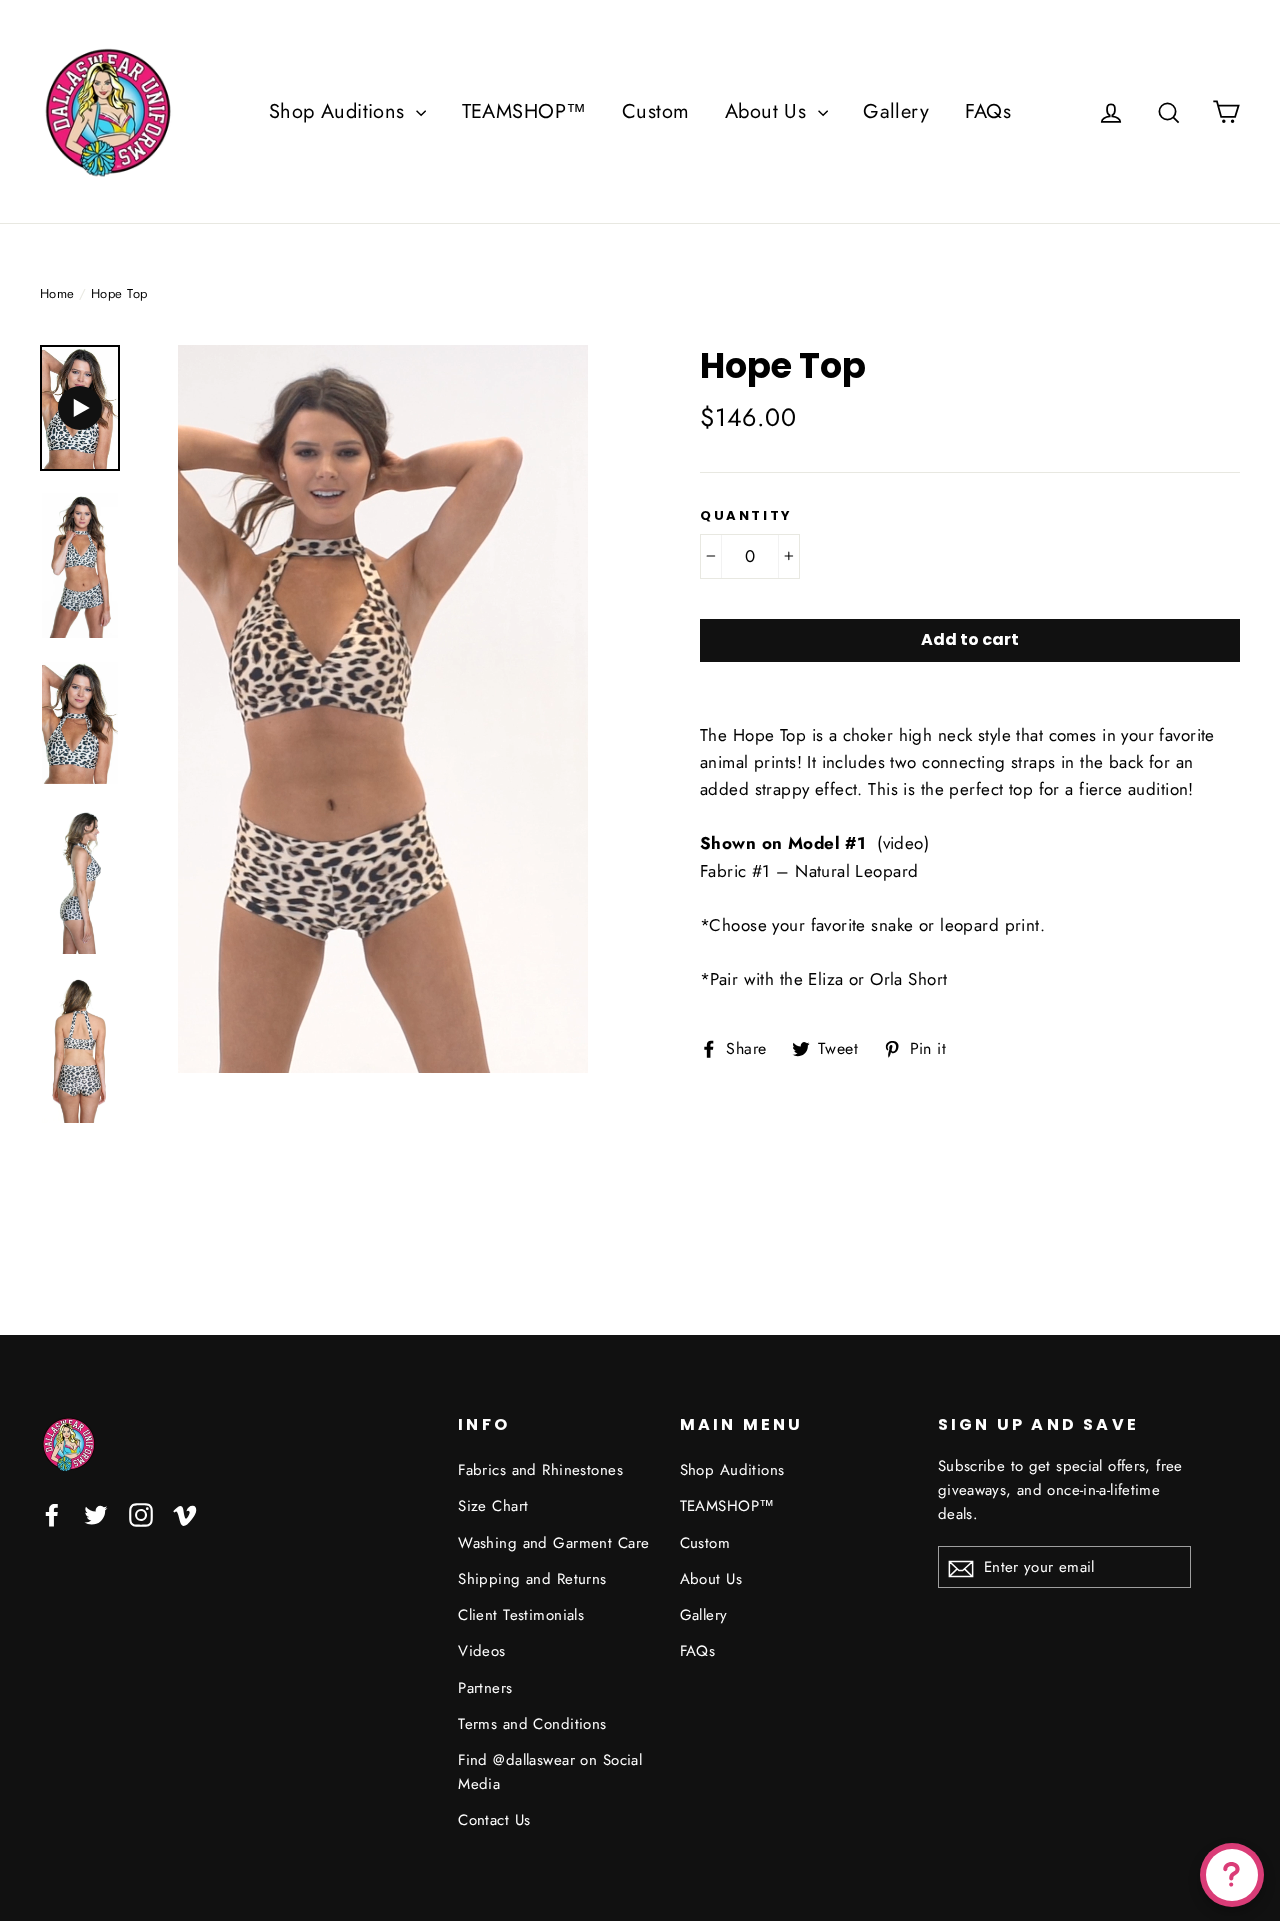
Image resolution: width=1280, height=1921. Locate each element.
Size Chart (493, 1506)
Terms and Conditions (532, 1724)
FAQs (988, 111)
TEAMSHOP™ (524, 111)
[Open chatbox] (1232, 1875)
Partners (485, 1688)
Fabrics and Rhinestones (540, 1470)
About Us (769, 111)
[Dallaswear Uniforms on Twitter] (96, 1513)
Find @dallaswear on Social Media (550, 1772)
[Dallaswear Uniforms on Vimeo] (185, 1513)
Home (57, 293)
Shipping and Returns (532, 1579)
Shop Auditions (340, 111)
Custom (656, 111)
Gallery (896, 111)
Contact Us (494, 1820)
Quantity (746, 516)
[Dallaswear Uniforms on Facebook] (52, 1513)
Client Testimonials (521, 1615)
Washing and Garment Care (553, 1543)
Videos (482, 1651)
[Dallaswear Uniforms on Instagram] (141, 1513)
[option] (382, 709)
